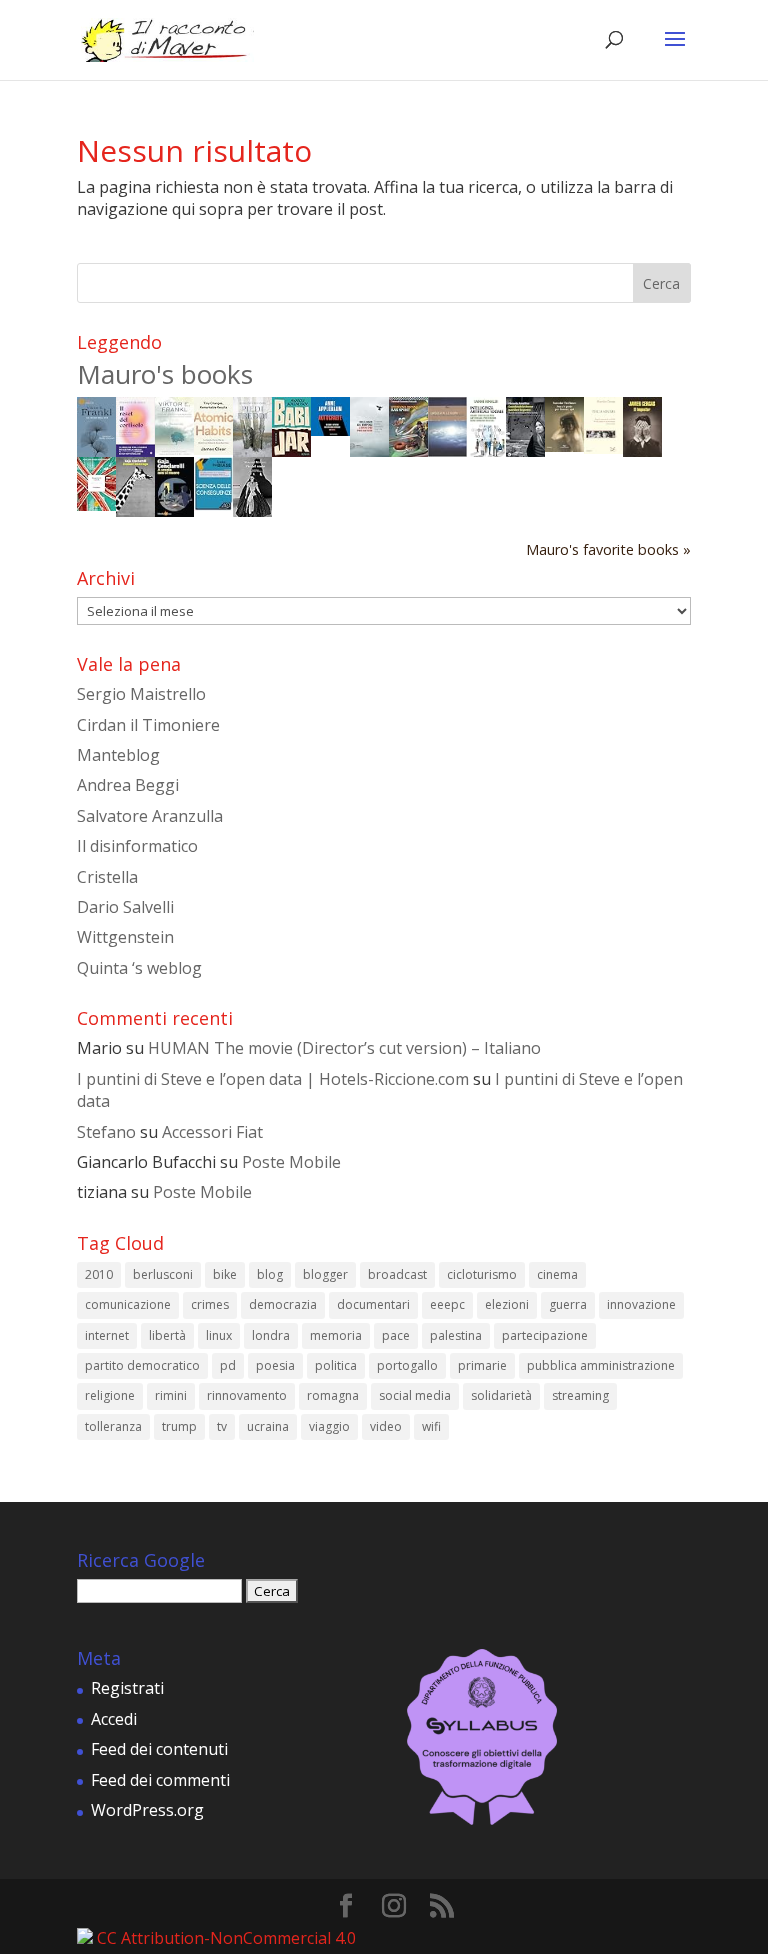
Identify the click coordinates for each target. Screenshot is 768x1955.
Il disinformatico (137, 846)
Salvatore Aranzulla (150, 816)
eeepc (447, 1304)
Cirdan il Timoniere (148, 725)
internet (107, 1335)
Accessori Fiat (212, 1132)
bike (225, 1274)
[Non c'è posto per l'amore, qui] (564, 446)
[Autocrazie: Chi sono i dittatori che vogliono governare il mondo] (330, 430)
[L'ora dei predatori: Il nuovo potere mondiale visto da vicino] (369, 451)
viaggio (329, 1426)
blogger (325, 1274)
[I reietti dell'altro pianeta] (447, 451)
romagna (333, 1395)
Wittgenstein (125, 937)
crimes (210, 1304)
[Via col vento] (252, 511)
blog (270, 1274)
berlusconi (163, 1274)
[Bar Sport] (408, 452)
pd (228, 1365)
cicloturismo (482, 1274)
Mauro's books (165, 374)
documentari (373, 1304)
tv (222, 1426)
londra (271, 1335)
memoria (336, 1335)
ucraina (268, 1426)
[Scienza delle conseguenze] (213, 505)
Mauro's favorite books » (608, 549)
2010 (99, 1274)
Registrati (127, 1688)
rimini (171, 1395)
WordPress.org (147, 1810)
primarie (482, 1365)
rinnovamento (247, 1395)
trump (179, 1426)
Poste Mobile (291, 1162)
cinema (557, 1274)
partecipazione (545, 1335)
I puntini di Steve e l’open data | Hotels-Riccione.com (273, 1079)
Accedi (114, 1719)
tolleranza (113, 1426)
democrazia (283, 1304)
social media (415, 1395)
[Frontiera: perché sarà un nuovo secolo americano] (96, 505)
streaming (580, 1395)
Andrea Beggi (128, 785)
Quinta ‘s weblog (139, 968)
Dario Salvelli (125, 907)
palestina (456, 1335)
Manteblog (118, 755)
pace (396, 1335)
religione (110, 1395)
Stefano (106, 1132)
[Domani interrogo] (135, 511)
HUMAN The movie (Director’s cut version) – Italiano (344, 1048)
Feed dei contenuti (159, 1749)
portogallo (407, 1365)
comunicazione (128, 1304)
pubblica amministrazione (601, 1365)
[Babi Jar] (291, 451)
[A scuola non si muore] (174, 511)
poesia (275, 1365)
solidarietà (501, 1395)
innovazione (641, 1304)
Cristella (107, 877)
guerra (568, 1304)
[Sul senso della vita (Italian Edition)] (96, 451)
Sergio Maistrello (141, 694)
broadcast (397, 1274)
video (386, 1426)
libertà (167, 1335)
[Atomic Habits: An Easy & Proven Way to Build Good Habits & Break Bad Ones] (213, 449)
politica (336, 1365)
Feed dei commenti (160, 1780)
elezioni (507, 1304)
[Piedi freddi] (252, 451)
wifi (431, 1426)
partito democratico (142, 1365)
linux (219, 1335)
